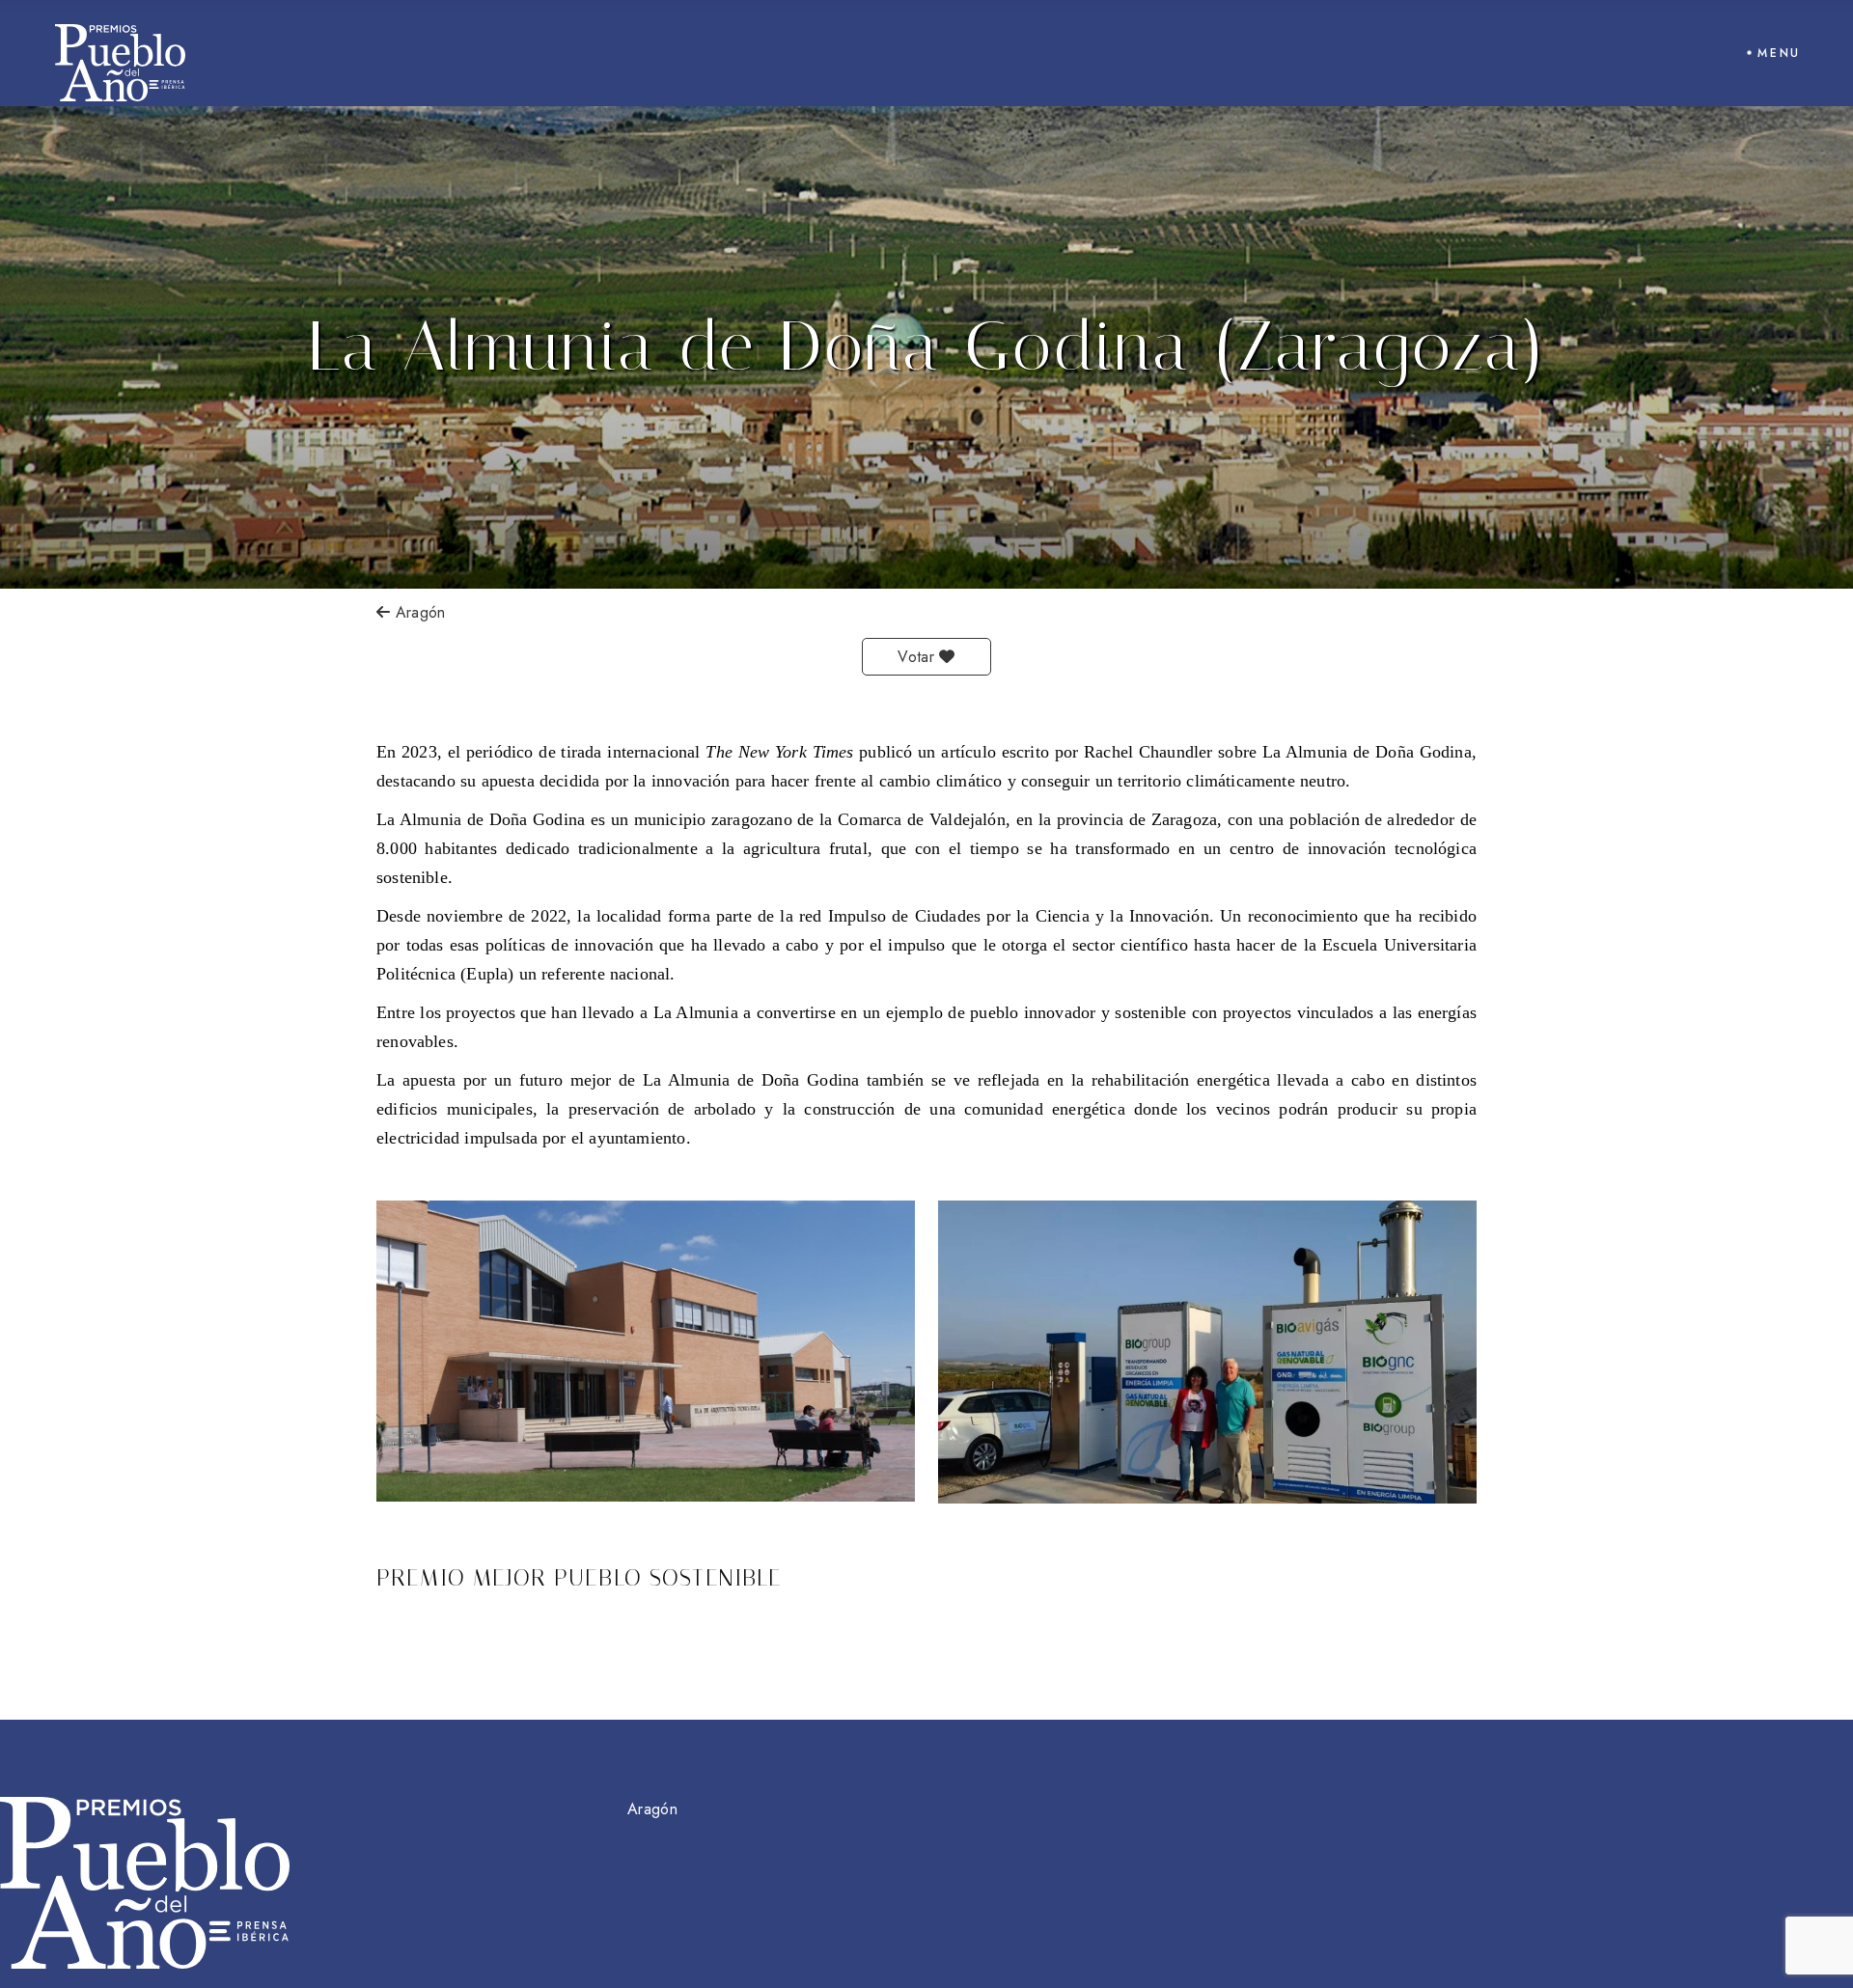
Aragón (417, 612)
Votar (918, 657)
